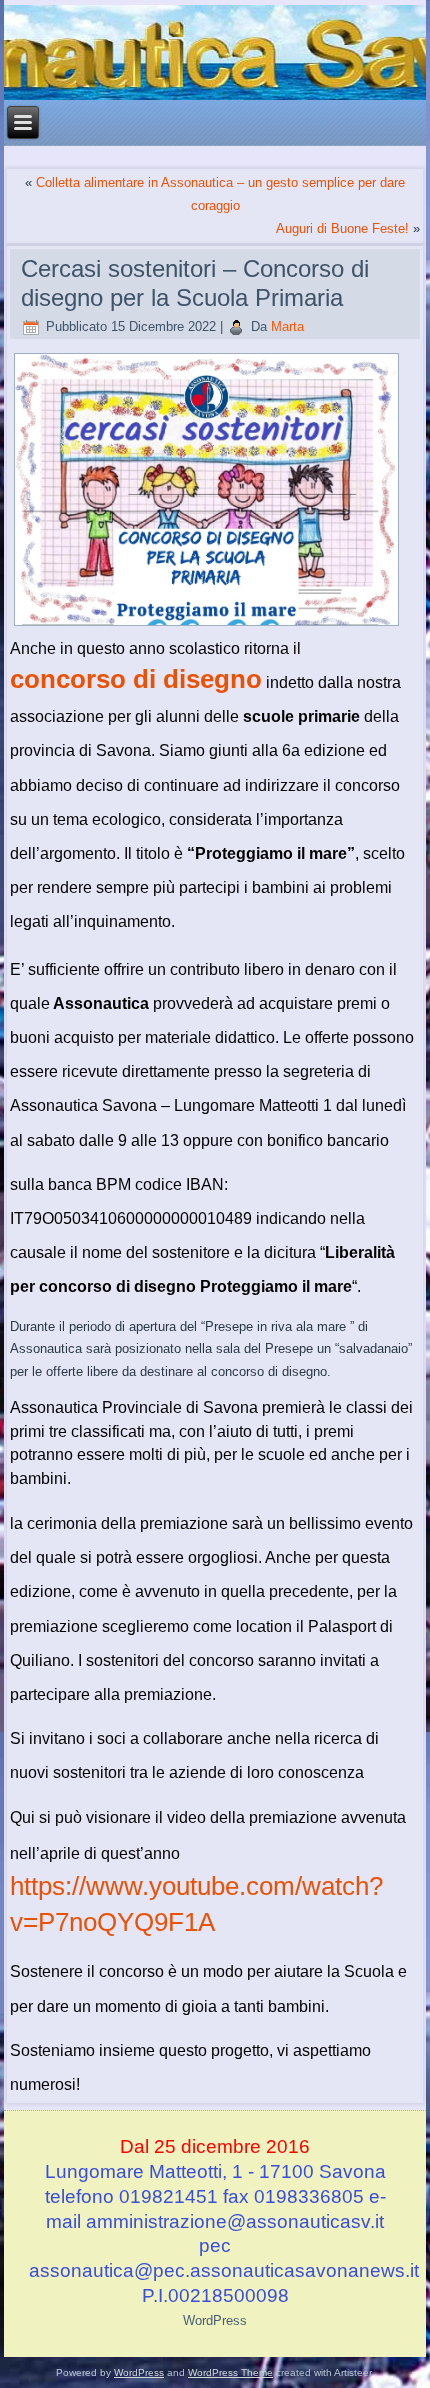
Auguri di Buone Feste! (342, 228)
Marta (287, 326)
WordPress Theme (230, 2372)
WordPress (215, 2320)
